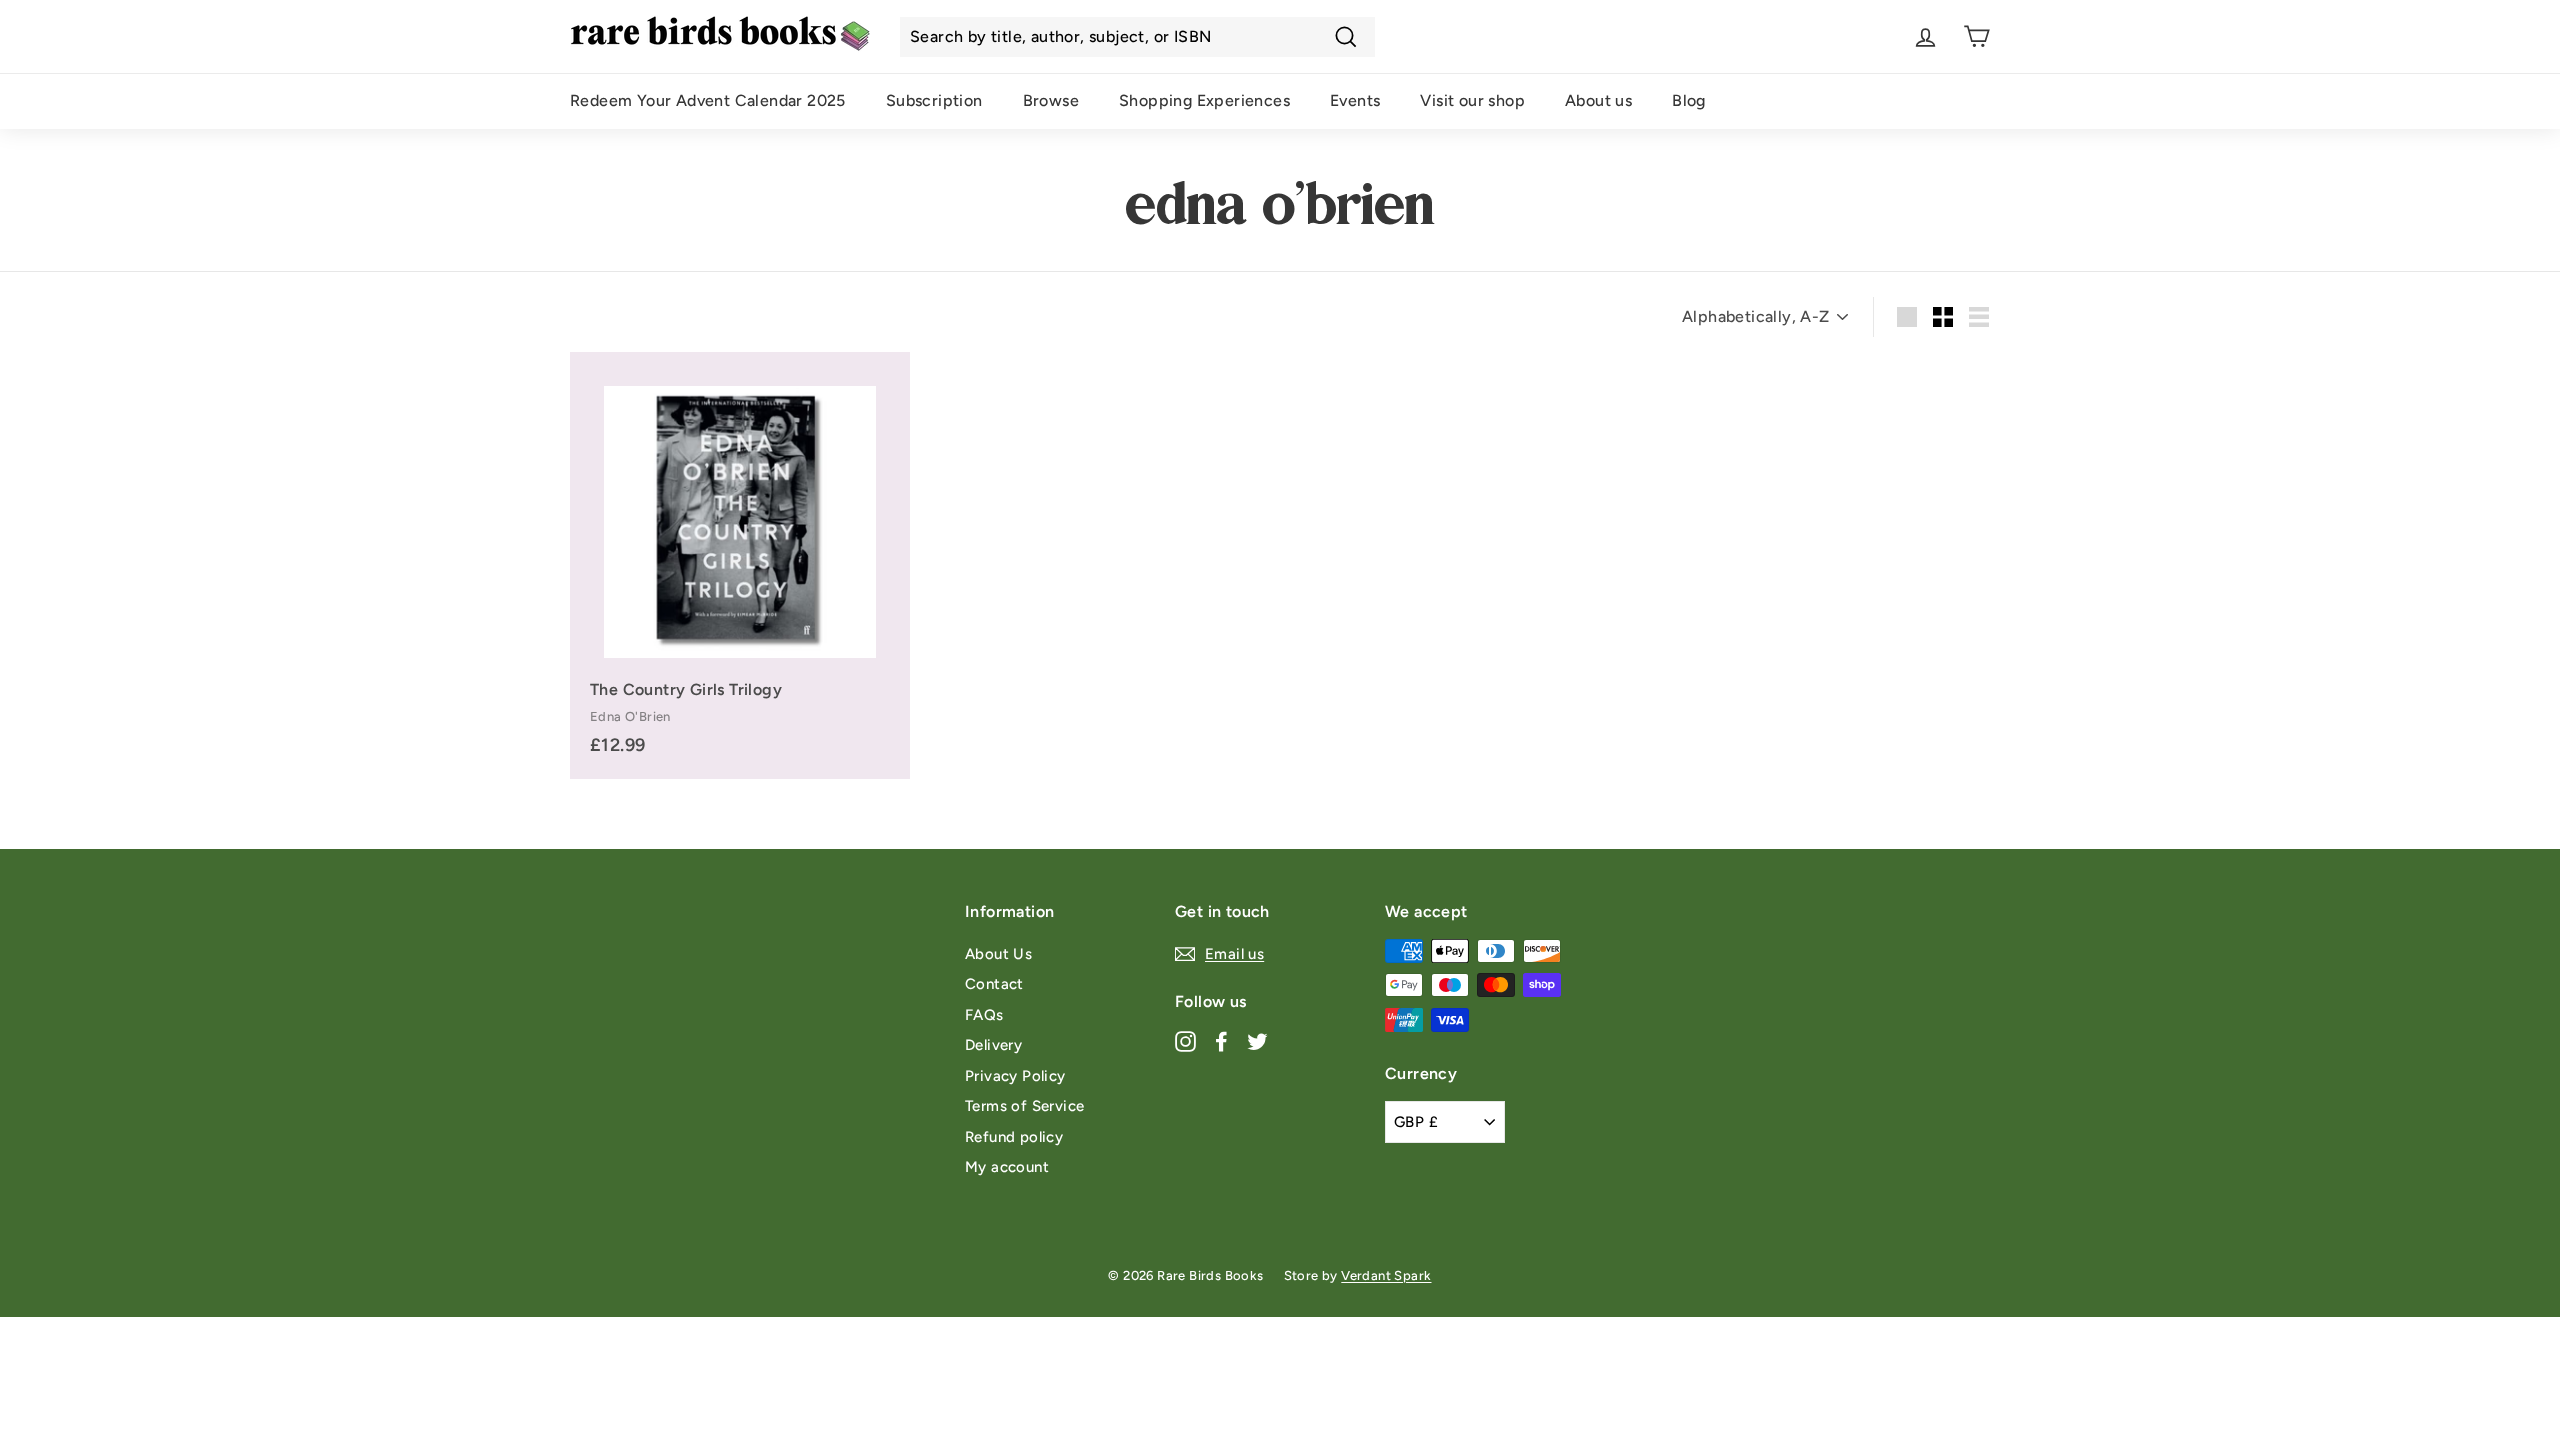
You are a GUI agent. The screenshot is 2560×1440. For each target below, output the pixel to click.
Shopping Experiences (1204, 100)
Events (1355, 100)
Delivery (993, 1045)
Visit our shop (1472, 100)
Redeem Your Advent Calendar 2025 (708, 100)
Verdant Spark (1386, 1275)
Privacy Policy (1015, 1076)
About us (1598, 100)
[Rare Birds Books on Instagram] (1185, 1040)
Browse (1051, 100)
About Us (998, 954)
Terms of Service (1024, 1106)
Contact (994, 984)
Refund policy (1014, 1137)
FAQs (984, 1015)
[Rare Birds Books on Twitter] (1257, 1040)
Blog (1689, 100)
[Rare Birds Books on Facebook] (1221, 1040)
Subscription (934, 100)
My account (1007, 1167)
